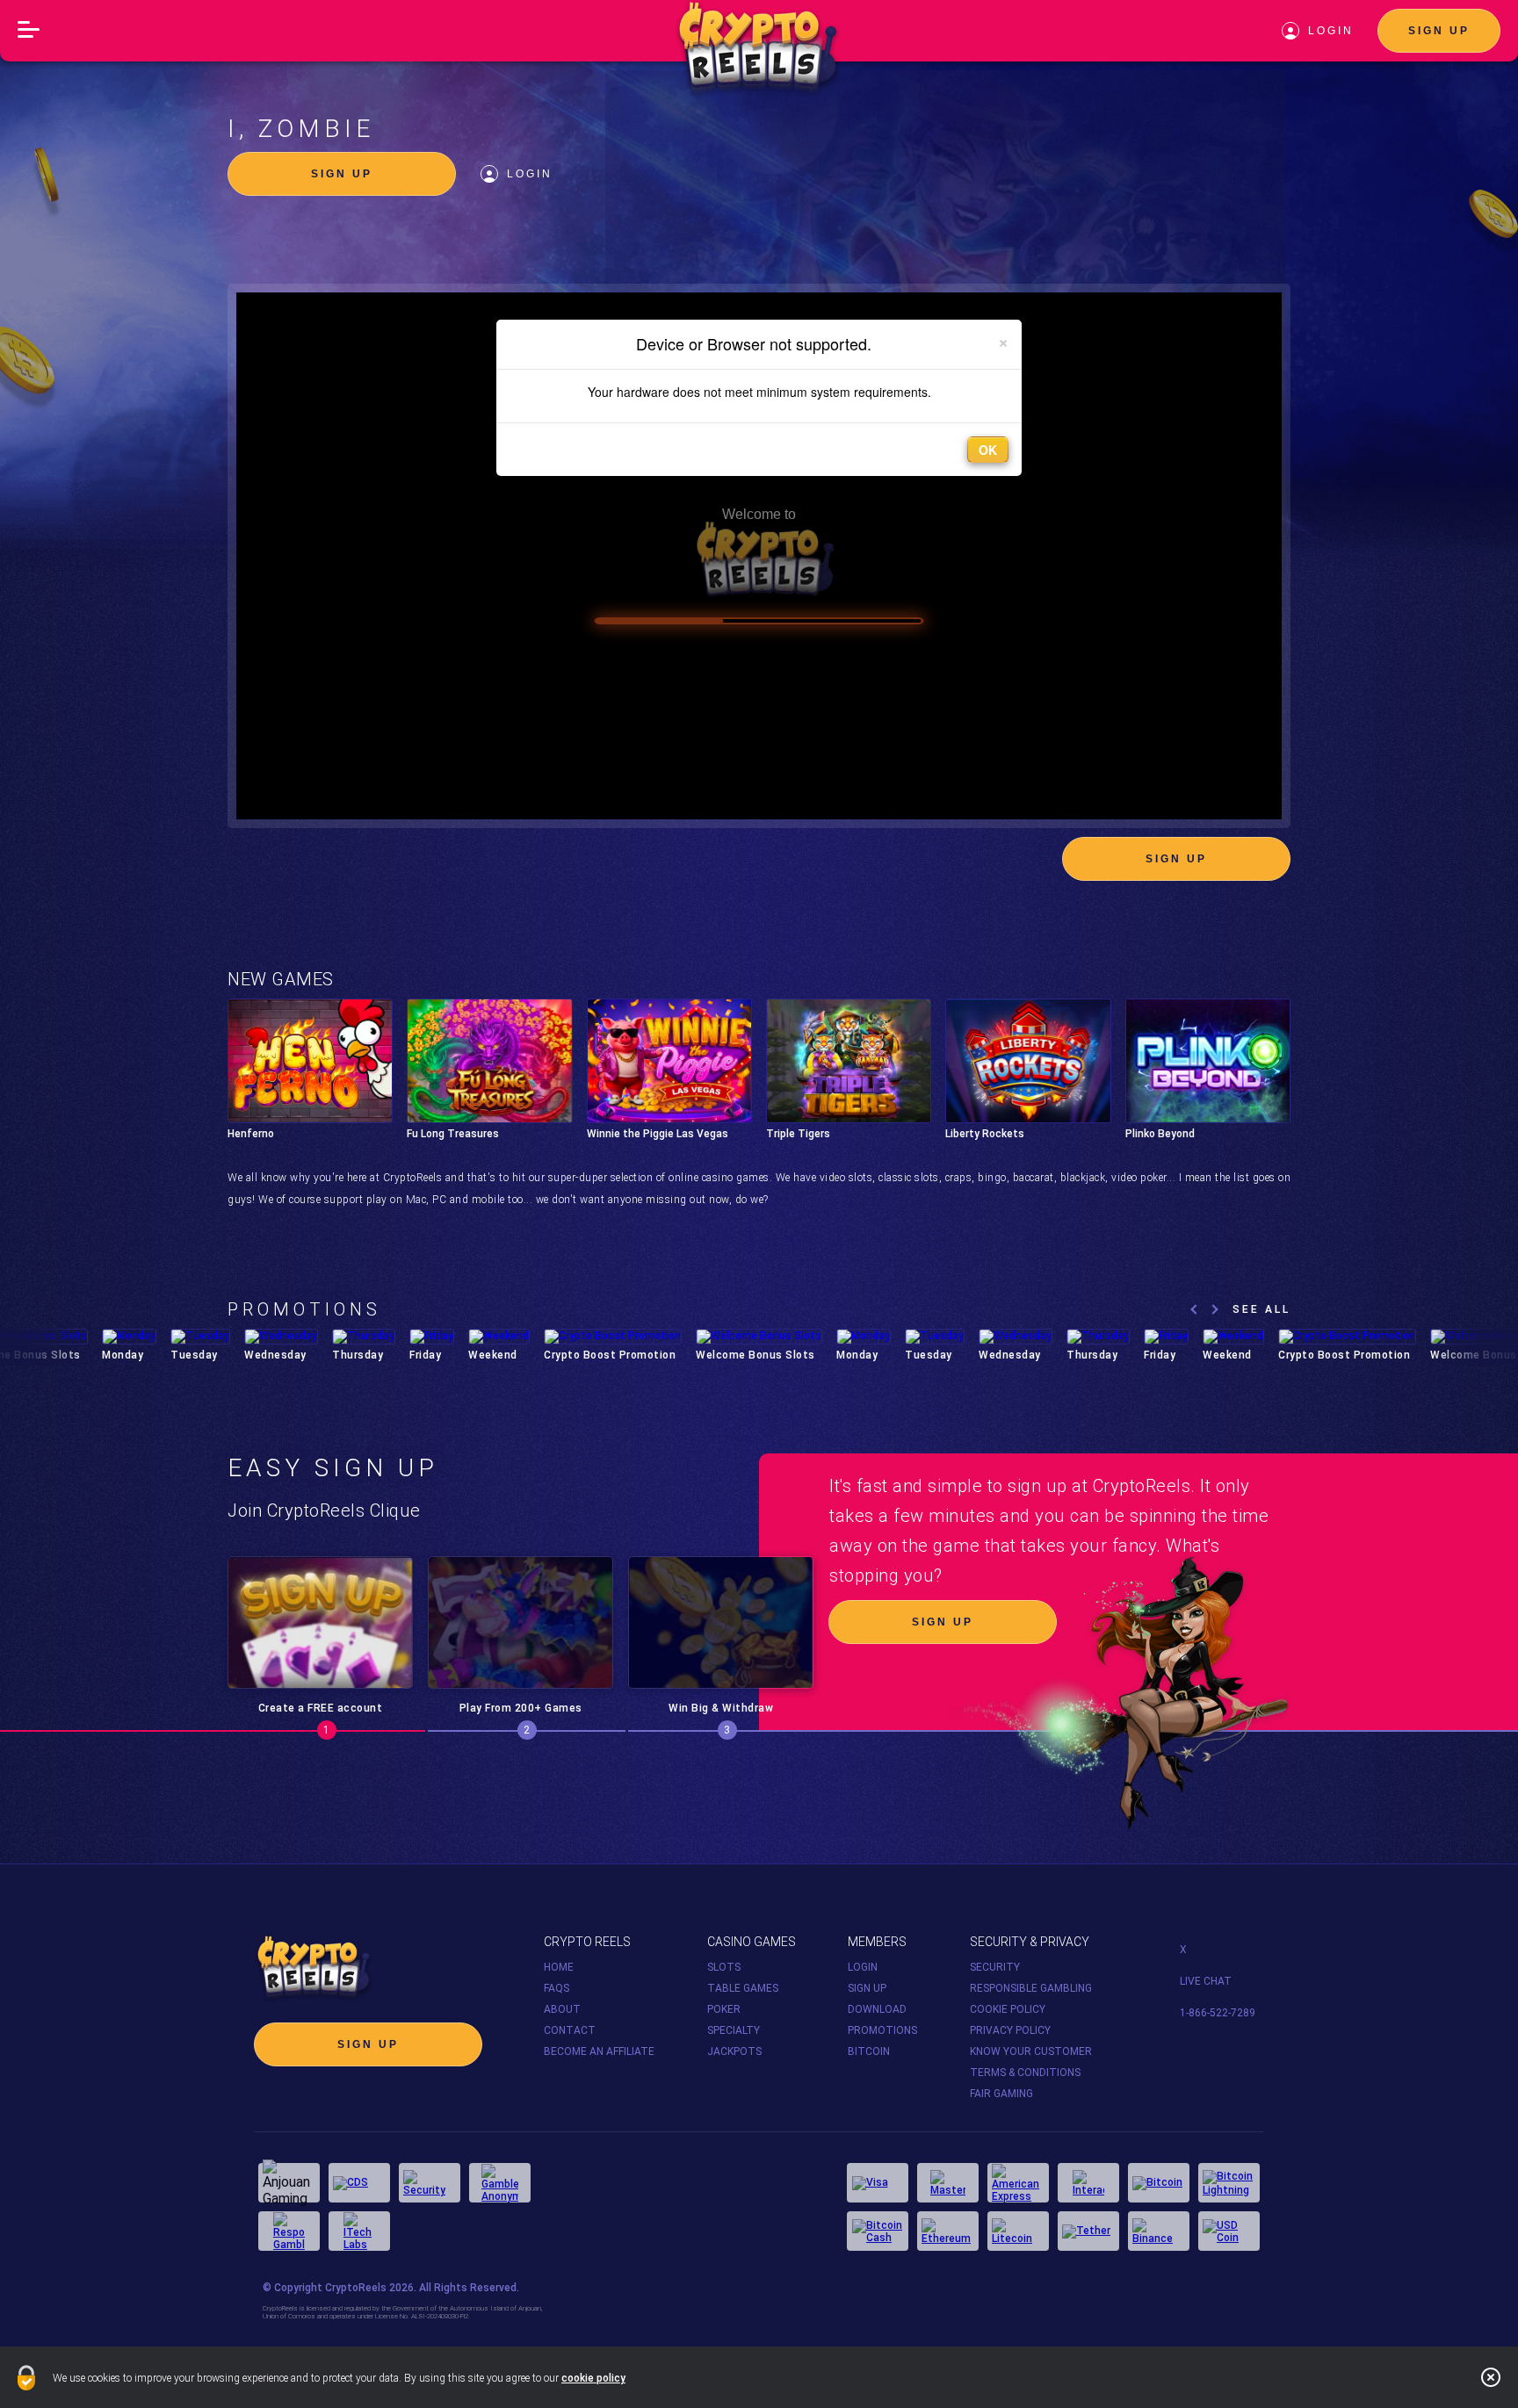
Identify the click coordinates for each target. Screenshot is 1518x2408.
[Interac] (1088, 2183)
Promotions (882, 2030)
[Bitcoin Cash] (878, 2231)
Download (877, 2009)
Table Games (743, 1988)
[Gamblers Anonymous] (500, 2183)
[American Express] (1018, 2183)
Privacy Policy (1010, 2030)
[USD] (1229, 2231)
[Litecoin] (1018, 2231)
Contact (570, 2030)
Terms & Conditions (1025, 2073)
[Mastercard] (948, 2183)
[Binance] (1159, 2231)
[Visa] (878, 2183)
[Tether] (1088, 2231)
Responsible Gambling (1031, 1988)
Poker (724, 2009)
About (562, 2009)
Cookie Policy (1008, 2009)
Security (995, 1967)
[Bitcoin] (1159, 2183)
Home (559, 1967)
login (1331, 31)
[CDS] (359, 2183)
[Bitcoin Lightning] (1229, 2183)
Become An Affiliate (599, 2051)
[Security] (430, 2183)
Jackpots (734, 2051)
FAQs (557, 1988)
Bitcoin (869, 2051)
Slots (724, 1967)
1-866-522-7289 (1218, 2013)
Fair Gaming (1001, 2094)
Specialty (734, 2030)
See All (1261, 1309)
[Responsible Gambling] (289, 2231)
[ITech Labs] (359, 2231)
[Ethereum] (948, 2231)
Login (530, 174)
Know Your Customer (1031, 2051)
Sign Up (1439, 31)
